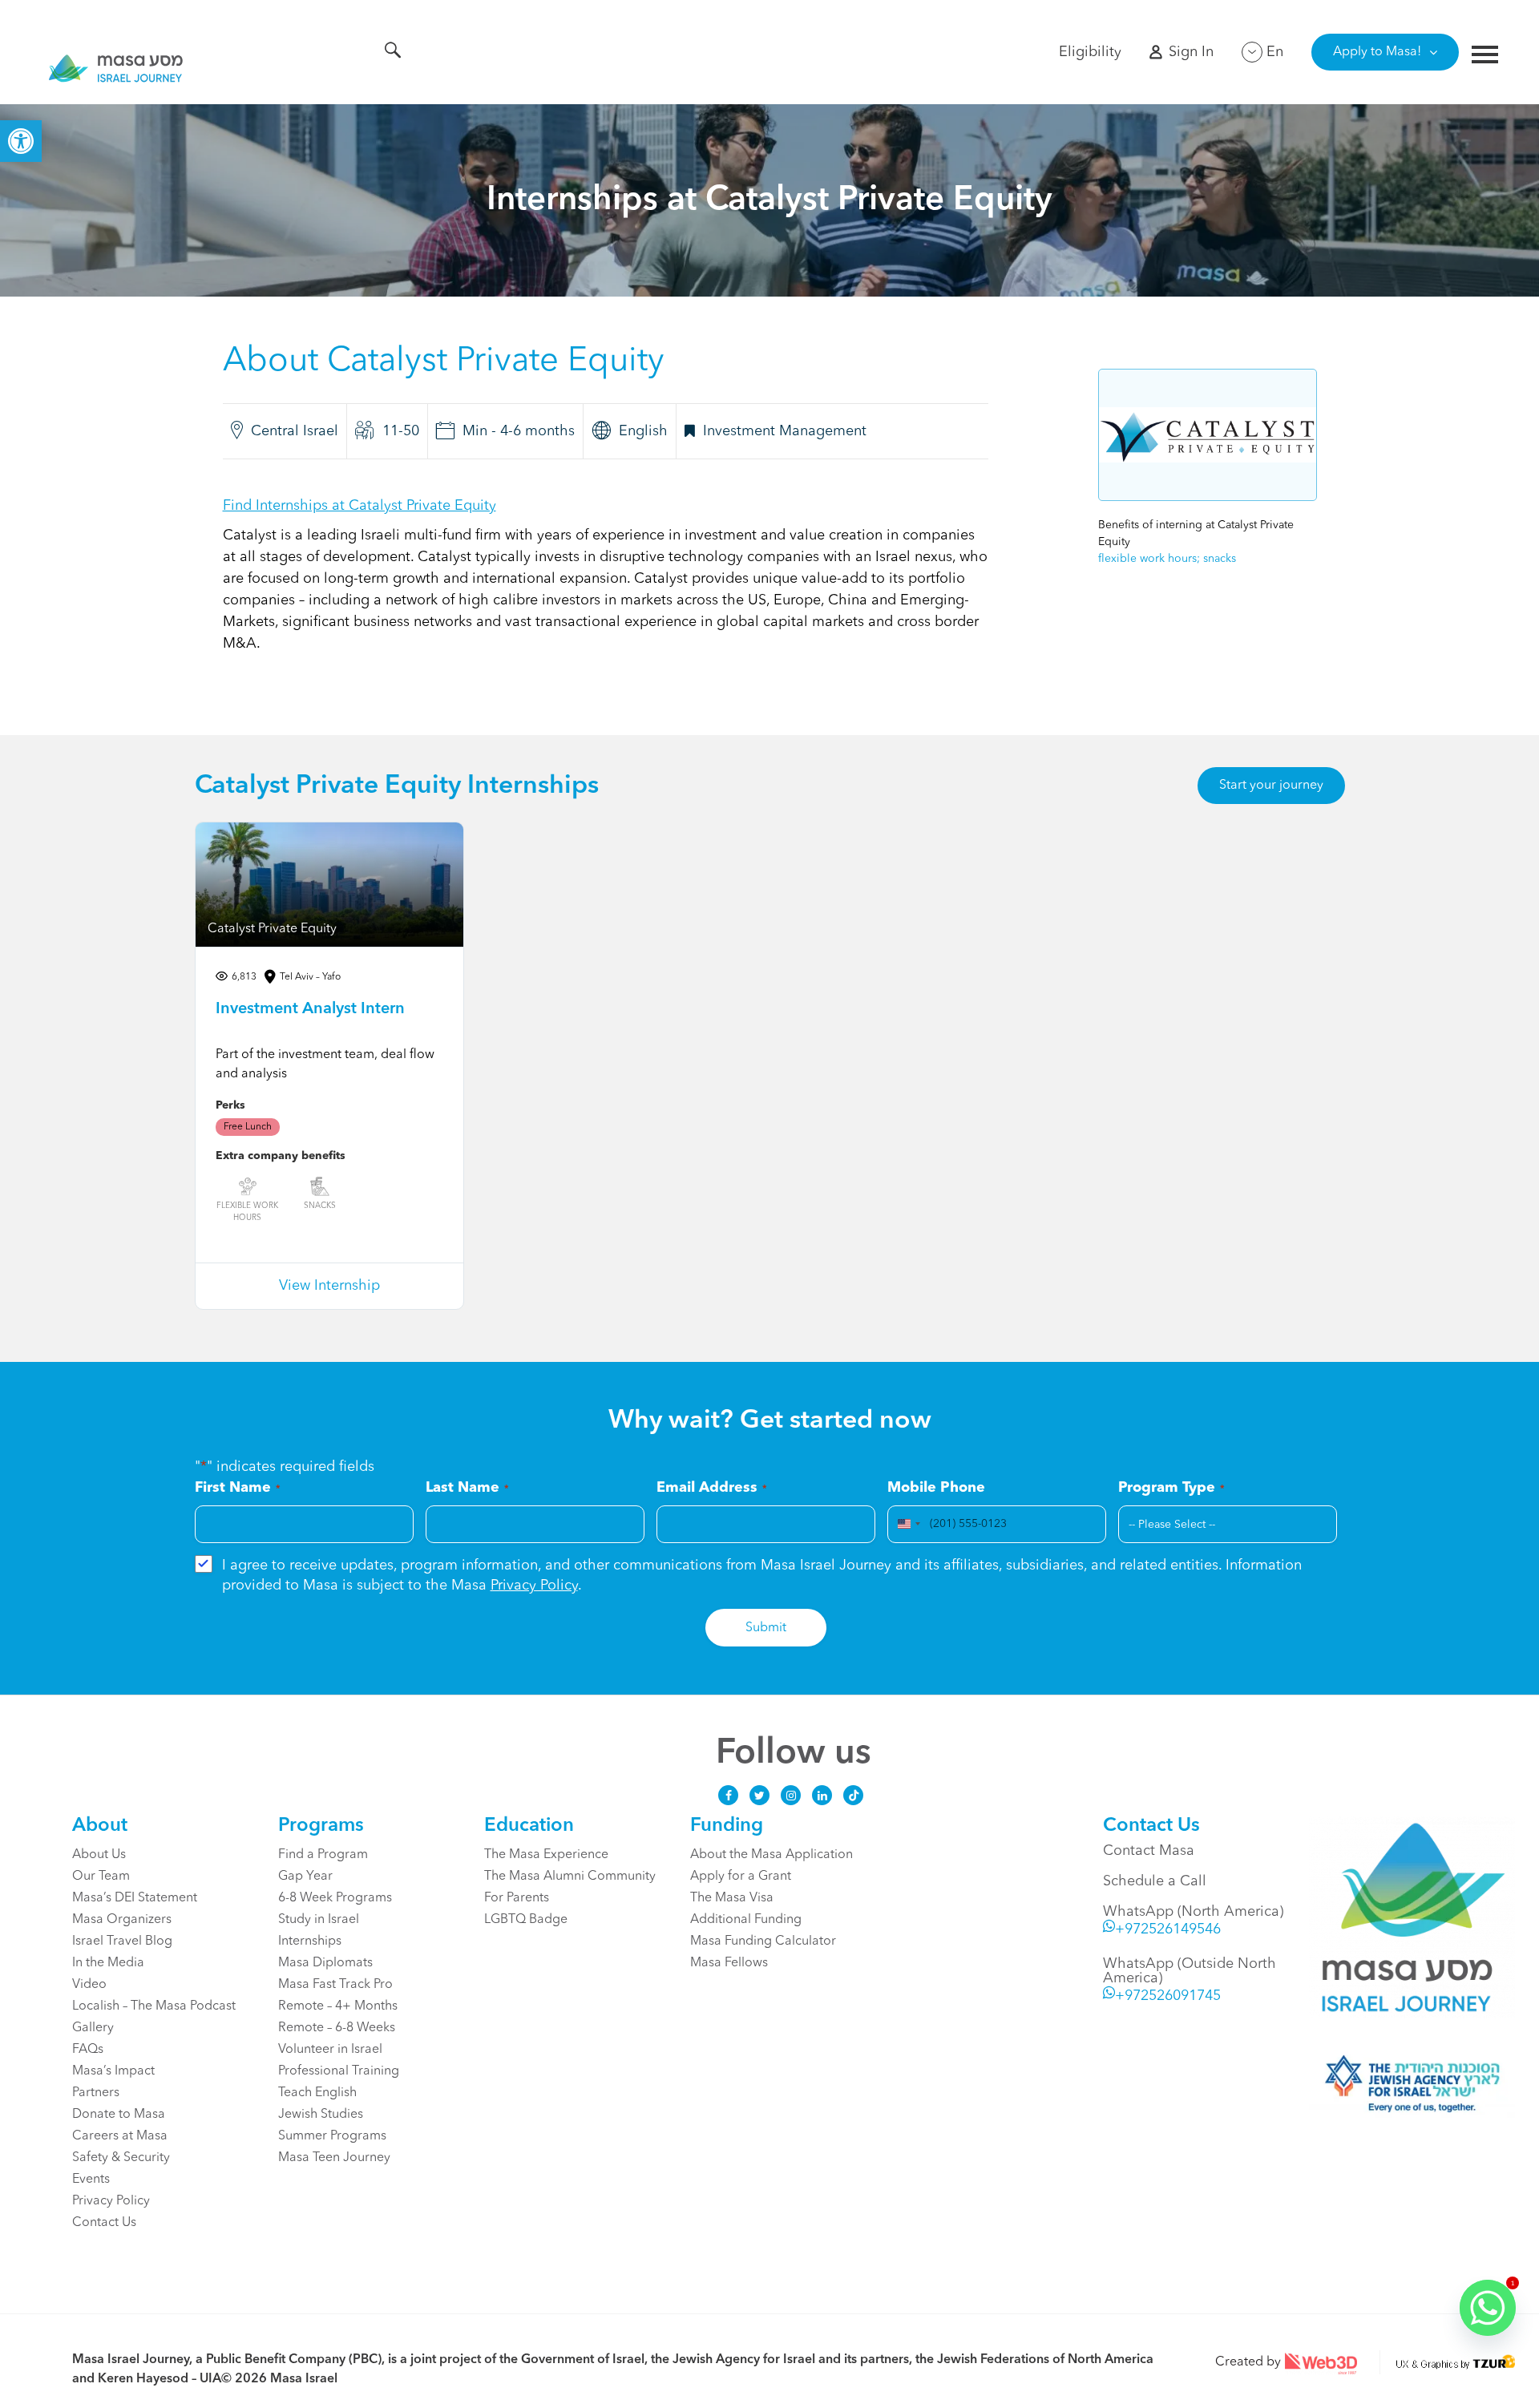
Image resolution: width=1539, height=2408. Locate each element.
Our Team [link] (101, 1877)
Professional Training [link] (339, 2071)
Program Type (1171, 1488)
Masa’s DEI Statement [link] (135, 1898)
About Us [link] (99, 1855)
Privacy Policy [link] (534, 1586)
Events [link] (91, 2180)
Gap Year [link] (305, 1877)
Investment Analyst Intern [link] (310, 1009)
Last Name (467, 1488)
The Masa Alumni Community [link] (570, 1877)
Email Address (712, 1488)
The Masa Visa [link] (732, 1898)
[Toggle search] (393, 53)
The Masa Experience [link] (546, 1855)
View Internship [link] (329, 1286)
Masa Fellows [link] (729, 1963)
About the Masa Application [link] (772, 1855)
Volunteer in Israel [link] (330, 2050)
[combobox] (907, 1524)
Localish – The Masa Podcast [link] (154, 2006)
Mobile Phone (936, 1488)
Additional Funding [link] (746, 1920)
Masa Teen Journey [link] (334, 2158)
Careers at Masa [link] (120, 2136)
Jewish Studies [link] (321, 2115)
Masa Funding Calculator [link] (763, 1941)
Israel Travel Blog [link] (122, 1941)
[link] (21, 141)
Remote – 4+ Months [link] (338, 2006)
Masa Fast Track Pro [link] (335, 1985)
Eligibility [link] (1090, 52)
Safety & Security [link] (121, 2158)
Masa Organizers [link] (122, 1920)
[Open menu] (1485, 57)
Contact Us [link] (104, 2223)
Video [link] (89, 1985)
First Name (238, 1488)
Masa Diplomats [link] (325, 1963)
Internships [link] (310, 1941)
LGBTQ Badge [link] (526, 1920)
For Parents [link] (517, 1898)
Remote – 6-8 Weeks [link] (337, 2028)
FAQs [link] (88, 2050)
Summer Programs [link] (332, 2136)
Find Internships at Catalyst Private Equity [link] (360, 506)
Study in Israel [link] (319, 1920)
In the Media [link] (108, 1963)
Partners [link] (96, 2093)
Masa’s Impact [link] (113, 2071)
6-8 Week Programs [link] (335, 1898)
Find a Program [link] (323, 1855)
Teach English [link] (317, 2093)
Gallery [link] (93, 2028)
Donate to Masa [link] (119, 2115)
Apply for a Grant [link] (741, 1877)
